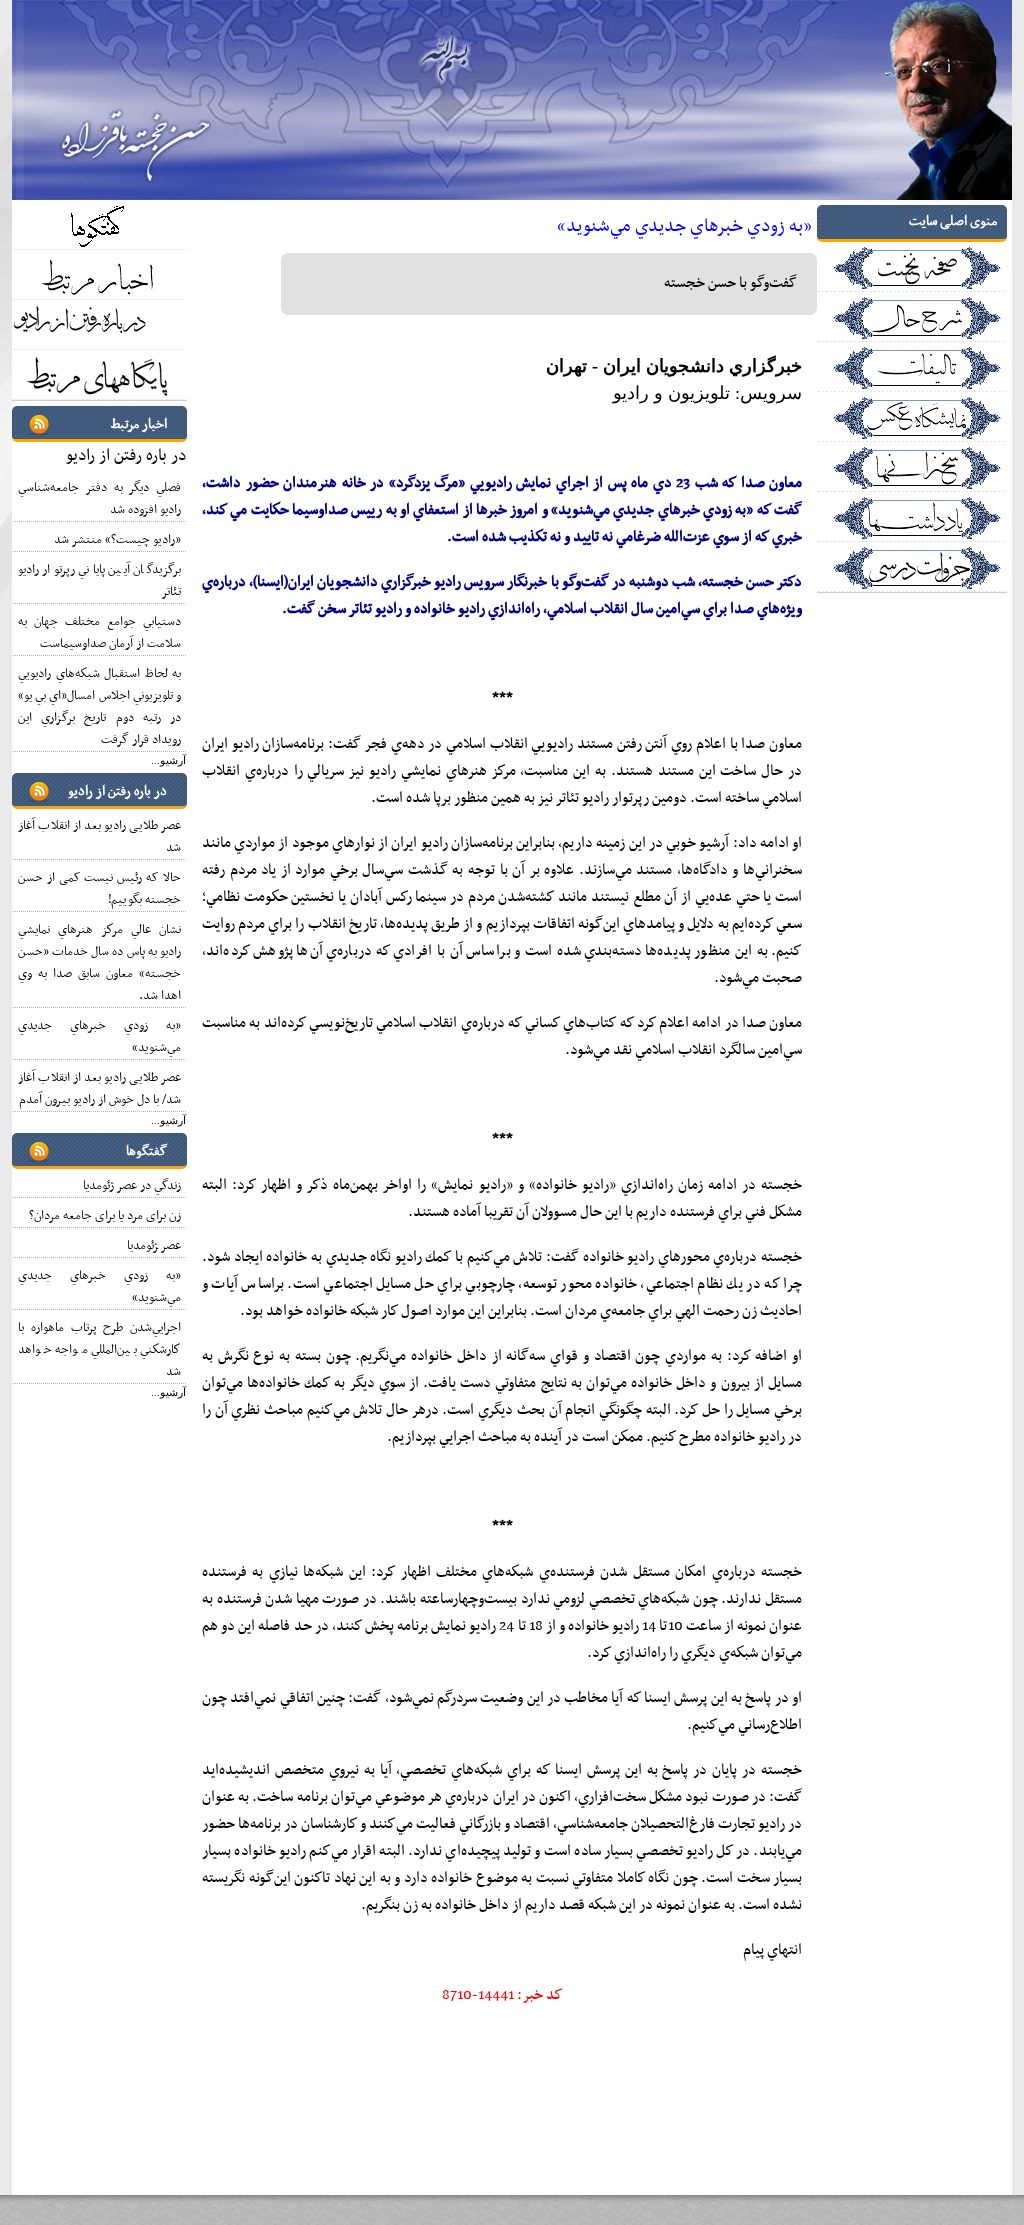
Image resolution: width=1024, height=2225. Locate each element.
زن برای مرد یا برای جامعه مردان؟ (105, 1216)
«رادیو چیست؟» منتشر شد (117, 540)
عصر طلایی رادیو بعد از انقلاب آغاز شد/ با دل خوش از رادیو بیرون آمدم (99, 1089)
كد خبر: (502, 1995)
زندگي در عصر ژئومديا (132, 1186)
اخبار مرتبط (139, 424)
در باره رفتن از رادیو (126, 456)
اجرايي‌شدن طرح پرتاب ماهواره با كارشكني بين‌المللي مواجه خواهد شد (99, 1350)
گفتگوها (146, 1151)
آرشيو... (168, 760)
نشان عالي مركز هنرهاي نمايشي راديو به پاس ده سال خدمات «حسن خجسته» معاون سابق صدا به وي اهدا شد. (99, 963)
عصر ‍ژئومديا (154, 1246)
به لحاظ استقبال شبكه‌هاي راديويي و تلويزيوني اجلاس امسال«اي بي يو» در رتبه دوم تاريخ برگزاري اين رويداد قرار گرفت (99, 707)
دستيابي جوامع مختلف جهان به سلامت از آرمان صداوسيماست (99, 633)
